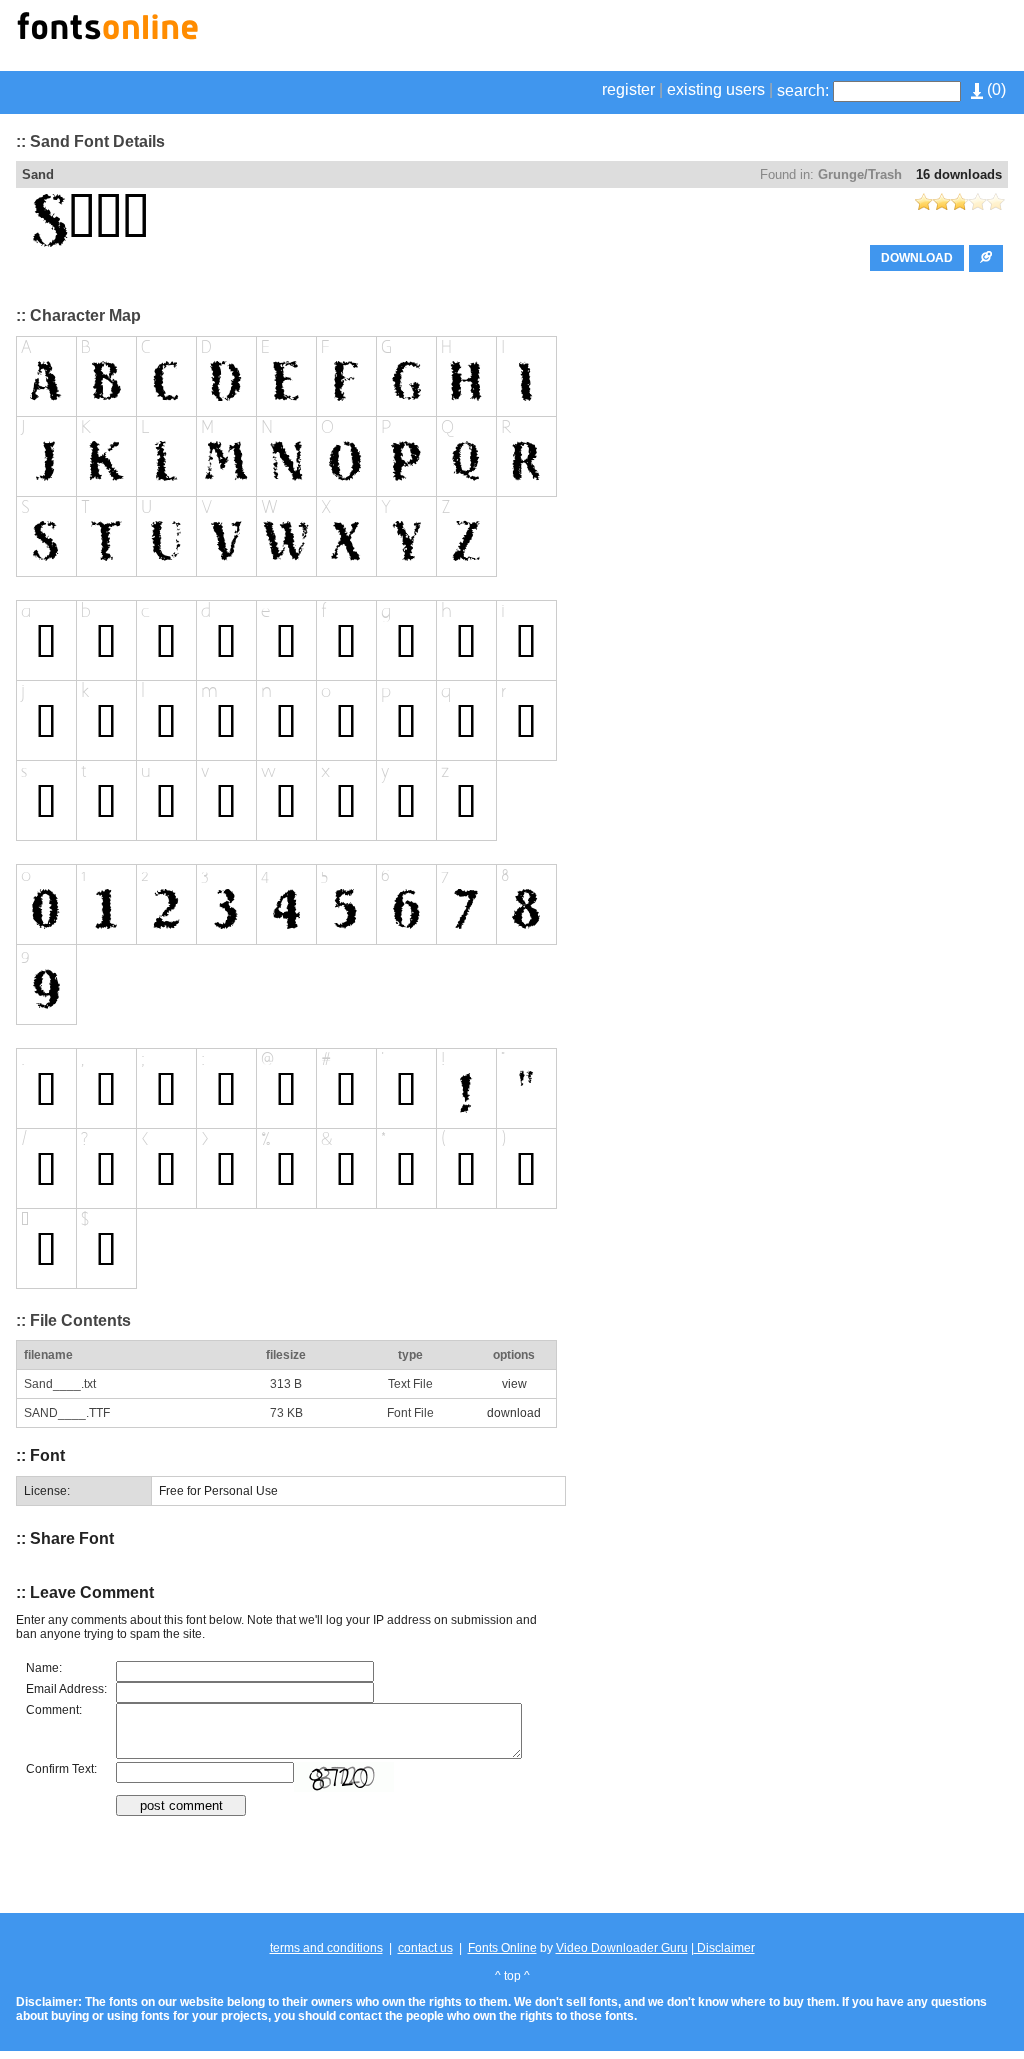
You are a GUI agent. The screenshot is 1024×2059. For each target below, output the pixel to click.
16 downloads (959, 174)
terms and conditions (326, 1948)
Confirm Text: (61, 1769)
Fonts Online (502, 1948)
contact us (425, 1948)
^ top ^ (512, 1976)
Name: (44, 1668)
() (994, 89)
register (628, 89)
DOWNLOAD (917, 258)
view (514, 1384)
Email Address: (66, 1689)
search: (803, 90)
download (514, 1413)
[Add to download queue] (986, 258)
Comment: (54, 1710)
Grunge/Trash (860, 174)
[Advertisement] (774, 38)
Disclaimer (724, 1948)
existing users (716, 89)
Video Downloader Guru (622, 1948)
